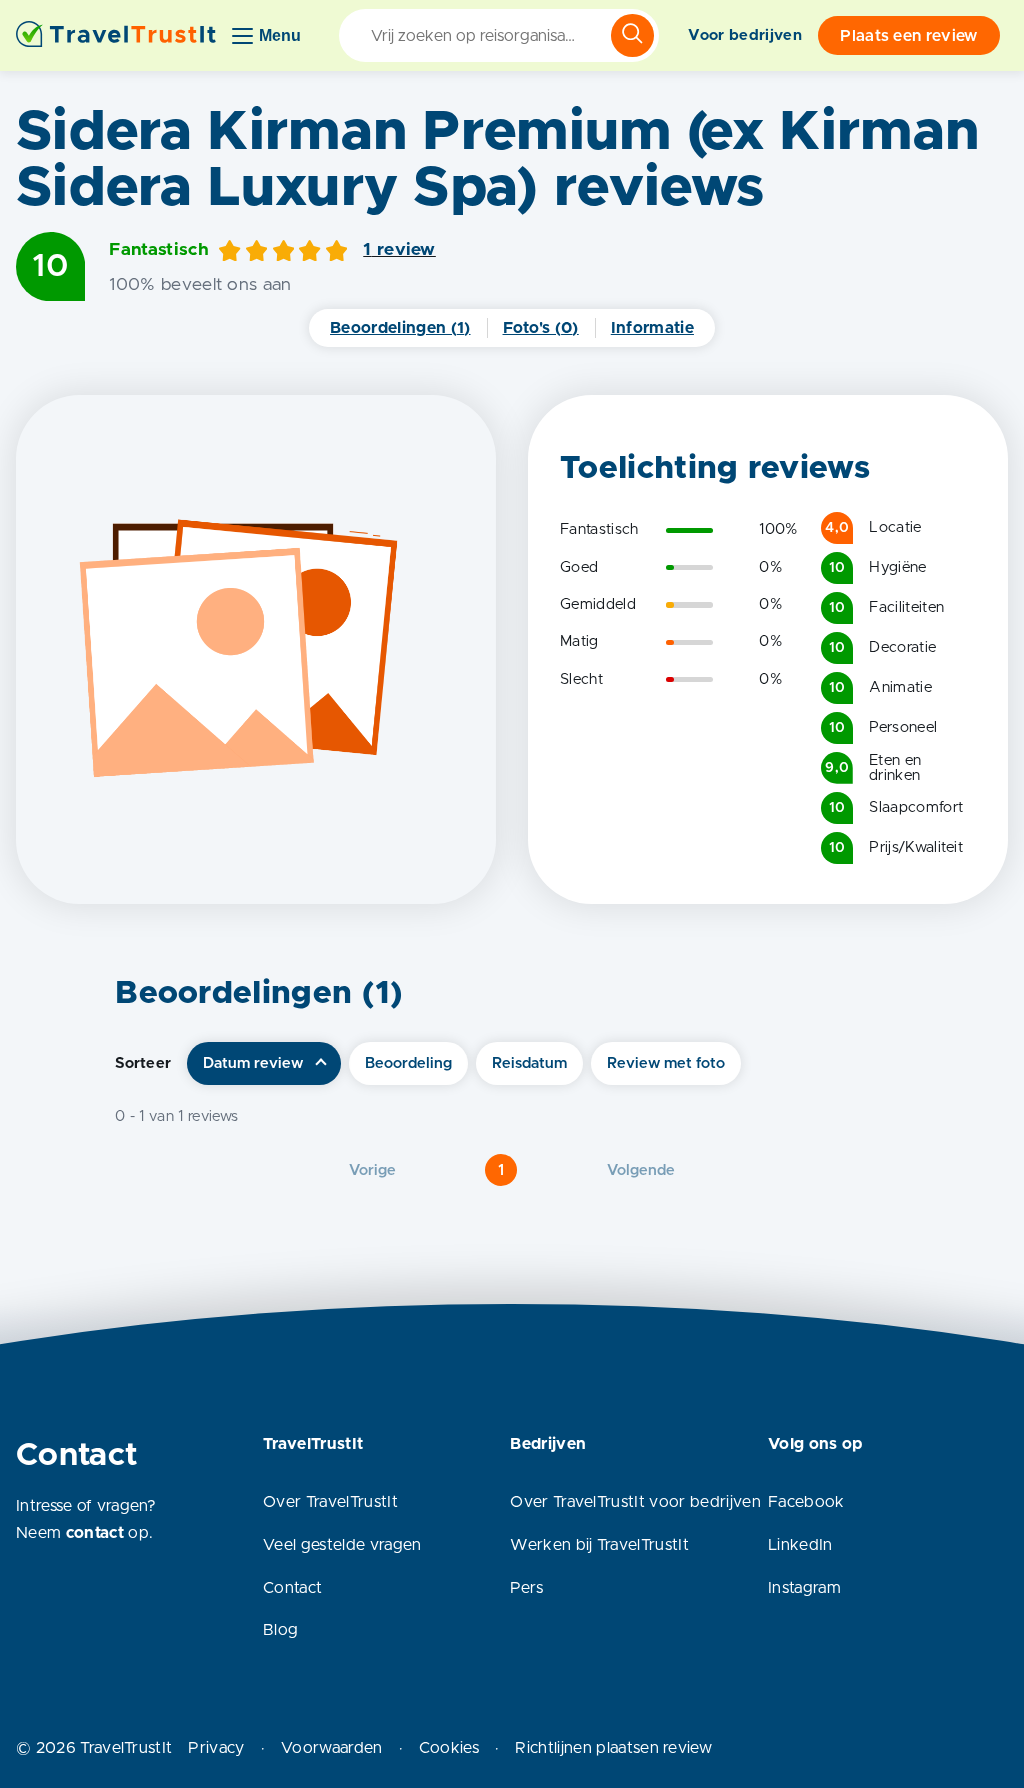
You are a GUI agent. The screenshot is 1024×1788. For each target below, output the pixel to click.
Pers (526, 1588)
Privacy (216, 1748)
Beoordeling (408, 1063)
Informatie (652, 328)
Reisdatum (529, 1063)
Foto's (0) (541, 328)
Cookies (449, 1748)
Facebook (806, 1502)
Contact (292, 1588)
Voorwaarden (332, 1748)
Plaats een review (908, 36)
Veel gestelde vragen (342, 1545)
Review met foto (666, 1063)
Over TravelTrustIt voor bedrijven (635, 1502)
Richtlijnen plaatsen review (613, 1748)
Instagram (804, 1588)
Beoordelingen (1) (400, 328)
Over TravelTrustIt (330, 1502)
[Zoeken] (632, 35)
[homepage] (116, 35)
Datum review (253, 1063)
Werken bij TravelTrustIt (599, 1545)
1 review (399, 250)
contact (95, 1533)
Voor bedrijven (744, 35)
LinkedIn (800, 1545)
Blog (280, 1630)
